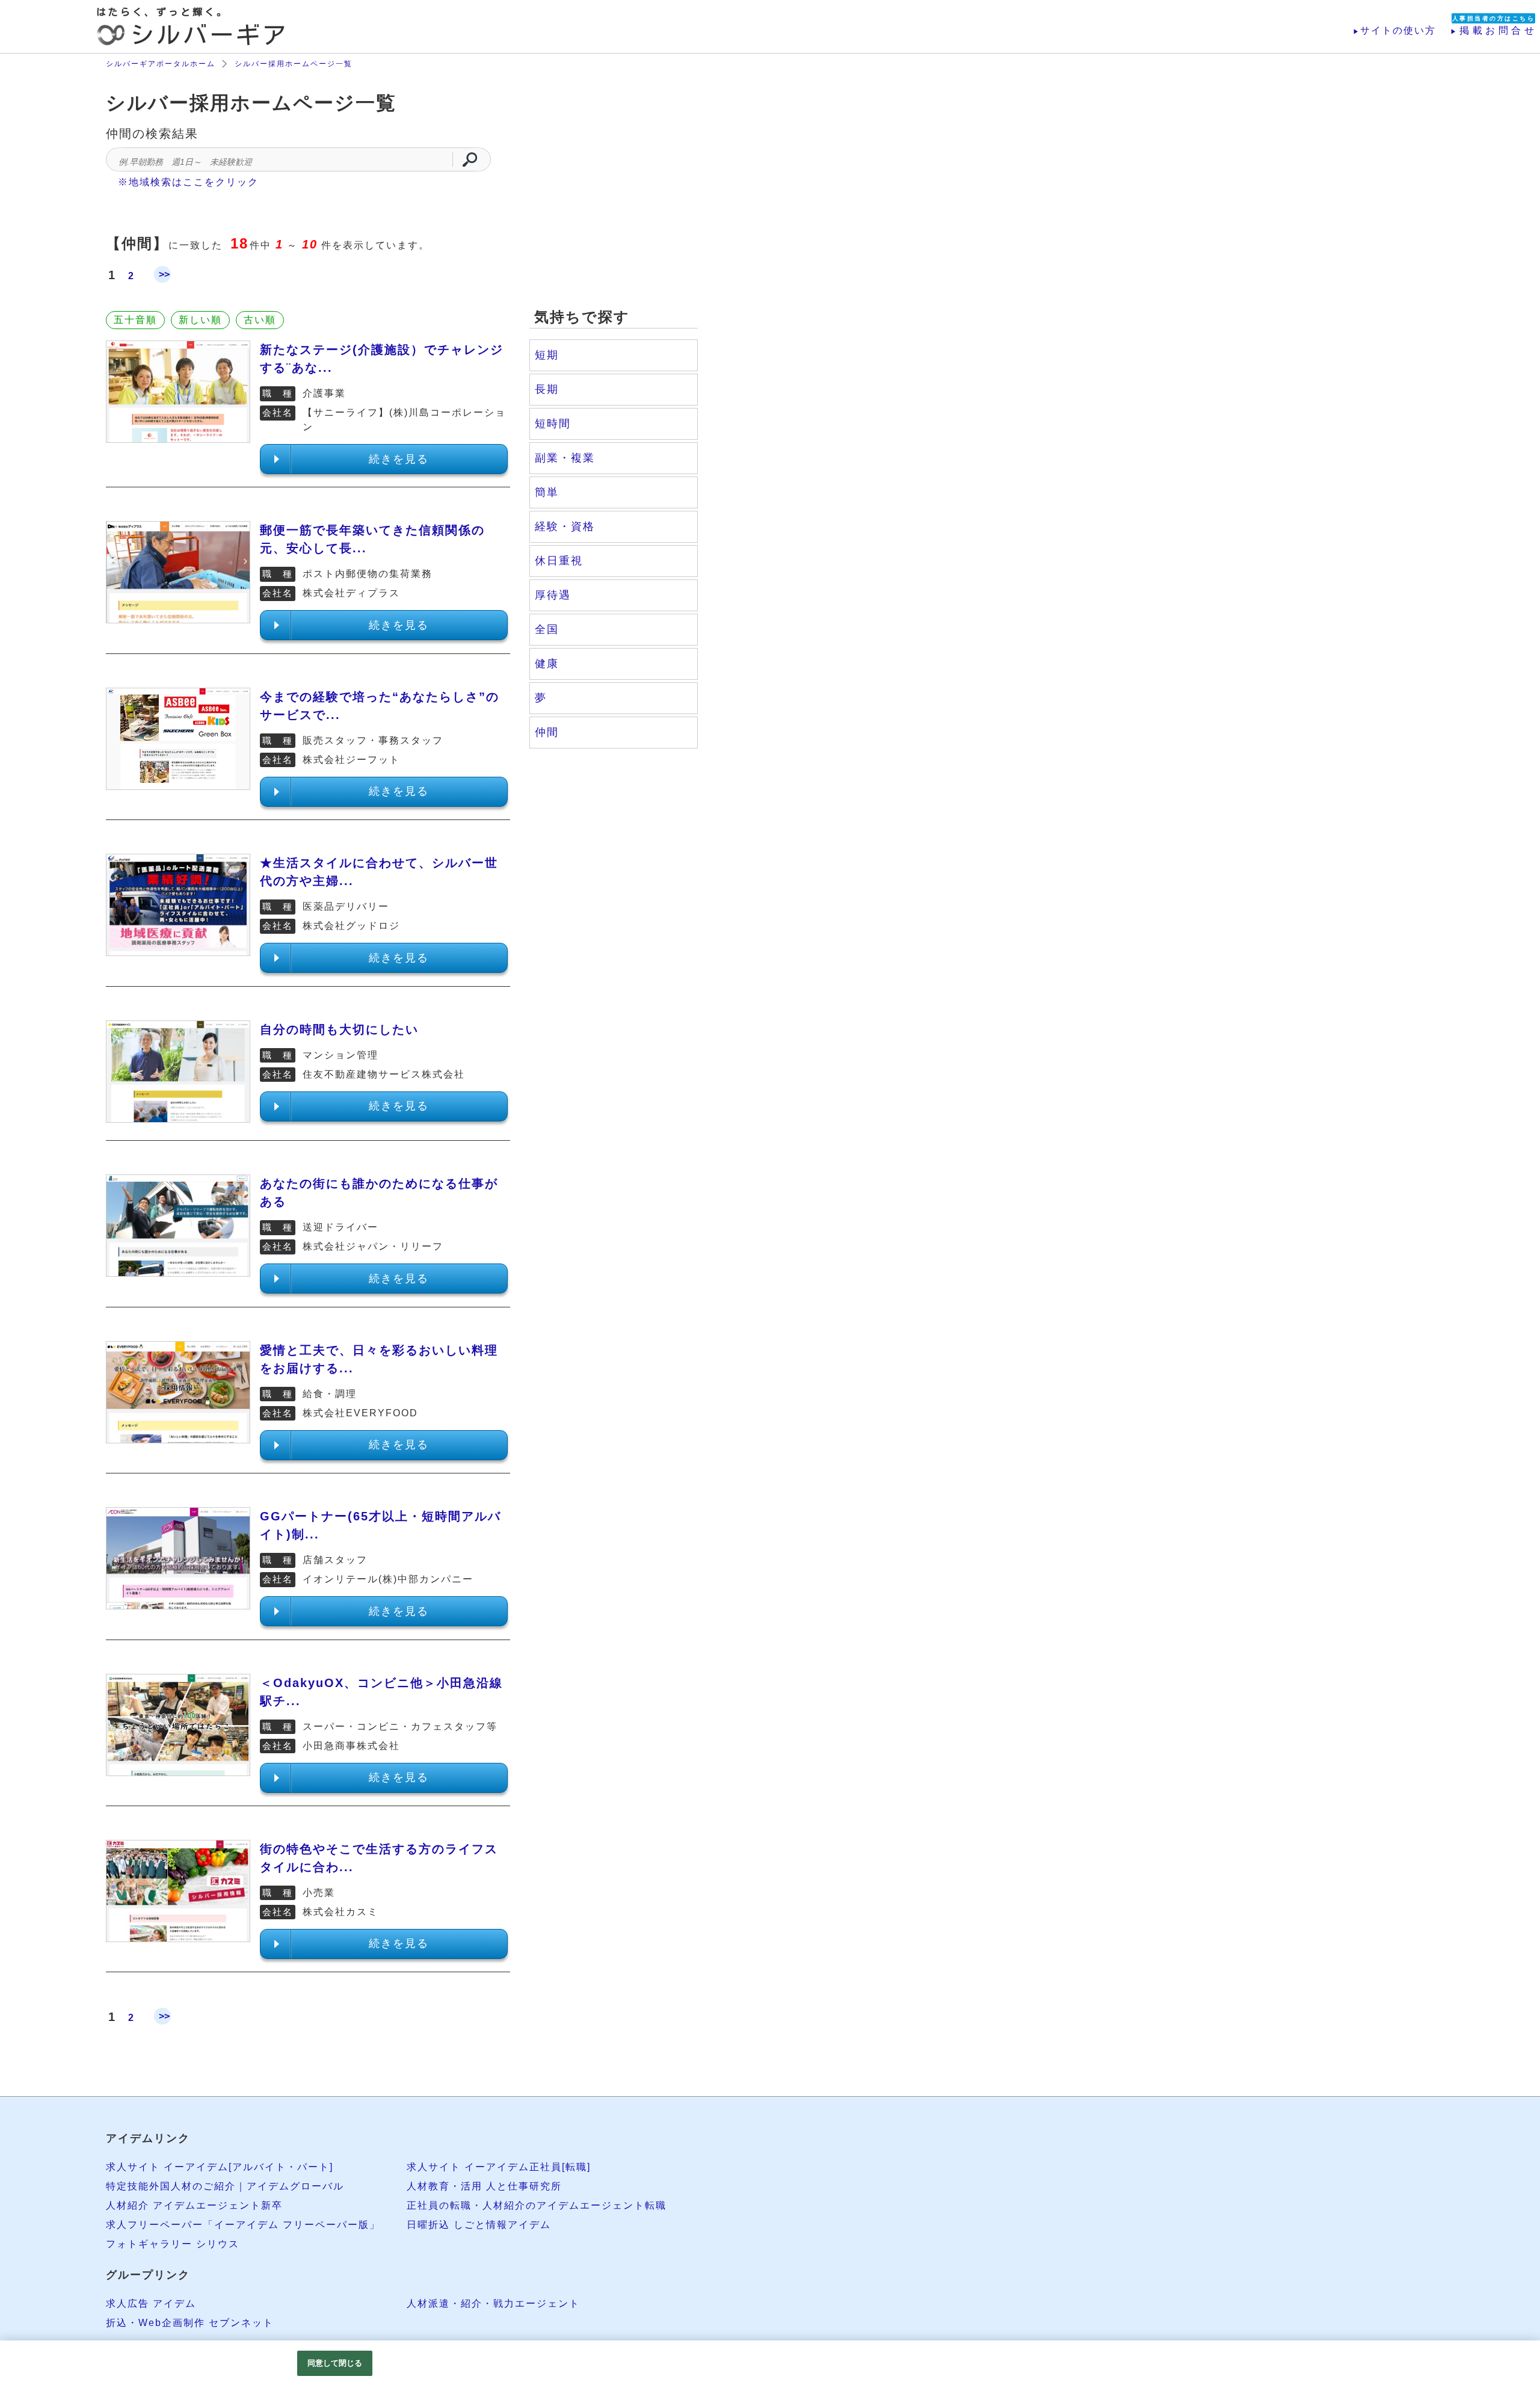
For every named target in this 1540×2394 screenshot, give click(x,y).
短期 (547, 355)
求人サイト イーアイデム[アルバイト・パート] (220, 2167)
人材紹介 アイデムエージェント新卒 (194, 2205)
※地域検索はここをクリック (188, 182)
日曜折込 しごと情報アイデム (479, 2225)
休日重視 (559, 561)
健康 (547, 664)
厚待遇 (553, 595)
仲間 (547, 732)
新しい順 (200, 320)
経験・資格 (565, 526)
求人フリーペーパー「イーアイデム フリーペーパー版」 (243, 2225)
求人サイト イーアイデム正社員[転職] (499, 2167)
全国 (547, 629)
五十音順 (135, 320)
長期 (547, 389)
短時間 (553, 424)
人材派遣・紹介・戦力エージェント (493, 2303)
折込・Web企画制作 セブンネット (190, 2323)
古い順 (260, 320)
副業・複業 (565, 458)
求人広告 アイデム (151, 2303)
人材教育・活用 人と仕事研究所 (484, 2186)
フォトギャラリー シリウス (173, 2244)
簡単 (547, 492)
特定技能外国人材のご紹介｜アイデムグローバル (225, 2186)
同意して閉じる (335, 2363)
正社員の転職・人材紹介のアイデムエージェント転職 (537, 2205)
